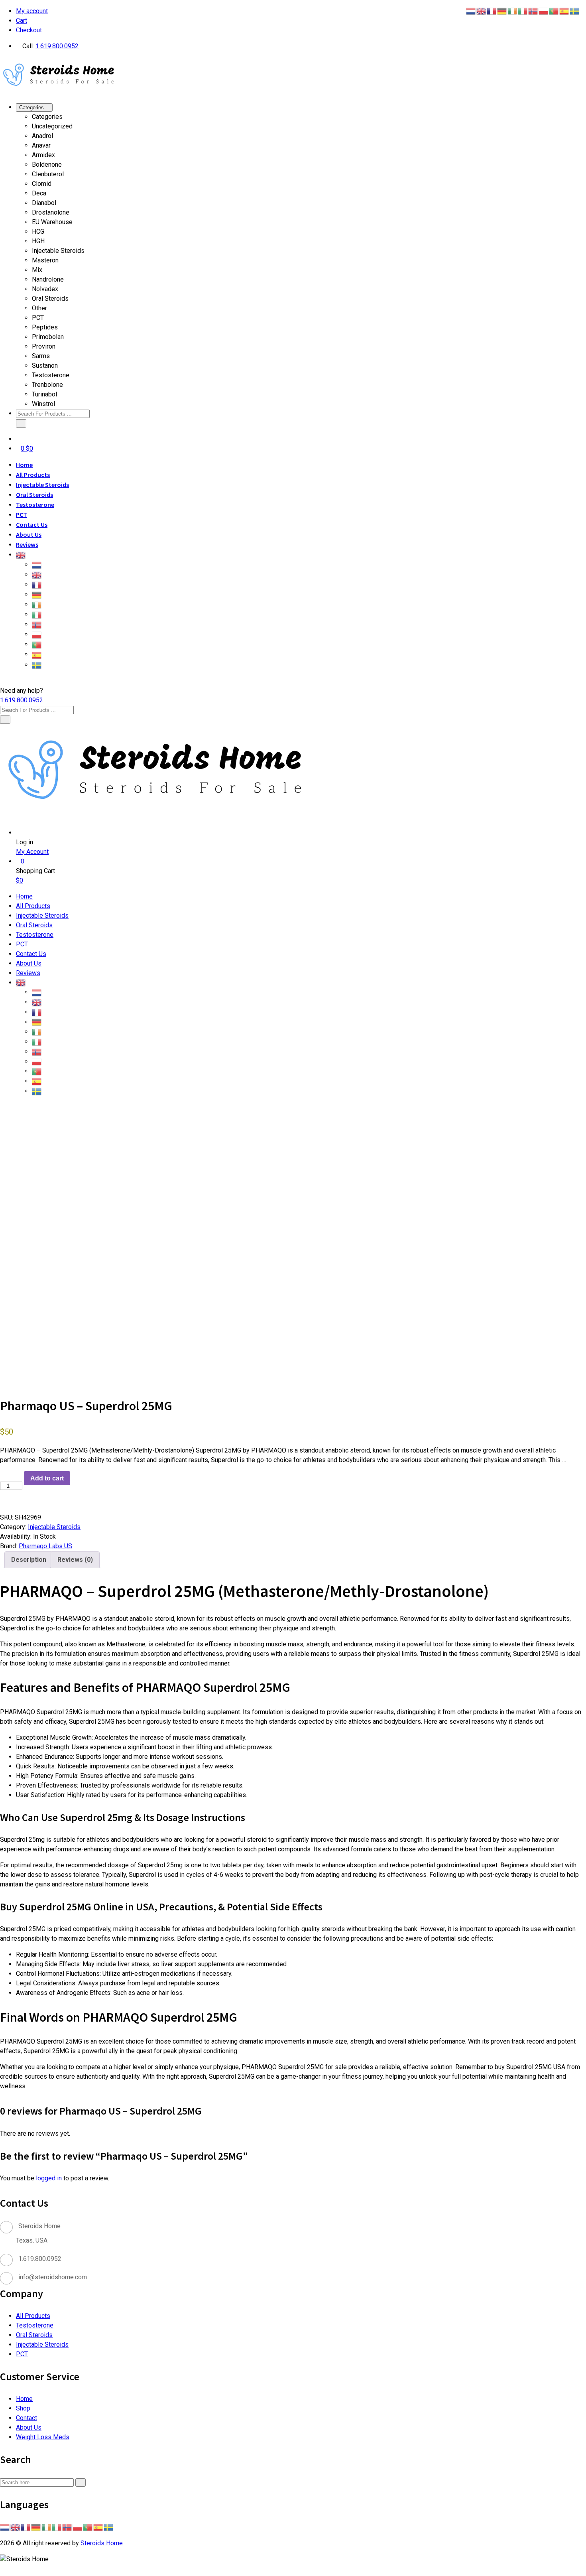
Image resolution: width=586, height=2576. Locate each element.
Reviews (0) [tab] (75, 1560)
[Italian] (37, 614)
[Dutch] (37, 564)
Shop (23, 2408)
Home (24, 465)
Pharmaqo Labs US (45, 1546)
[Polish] (37, 634)
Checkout (29, 30)
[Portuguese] (37, 644)
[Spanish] (37, 654)
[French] (37, 584)
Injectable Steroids (42, 485)
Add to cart (47, 1478)
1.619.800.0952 (57, 46)
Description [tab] (29, 1560)
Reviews (27, 544)
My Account (32, 852)
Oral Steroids (34, 495)
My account (32, 11)
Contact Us (32, 524)
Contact (27, 2418)
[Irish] (37, 604)
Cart (22, 21)
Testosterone (35, 505)
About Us (29, 534)
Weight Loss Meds (43, 2437)
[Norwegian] (37, 624)
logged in (49, 2178)
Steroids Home (102, 2543)
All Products (33, 475)
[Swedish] (37, 664)
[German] (37, 594)
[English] (21, 554)
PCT (22, 514)
